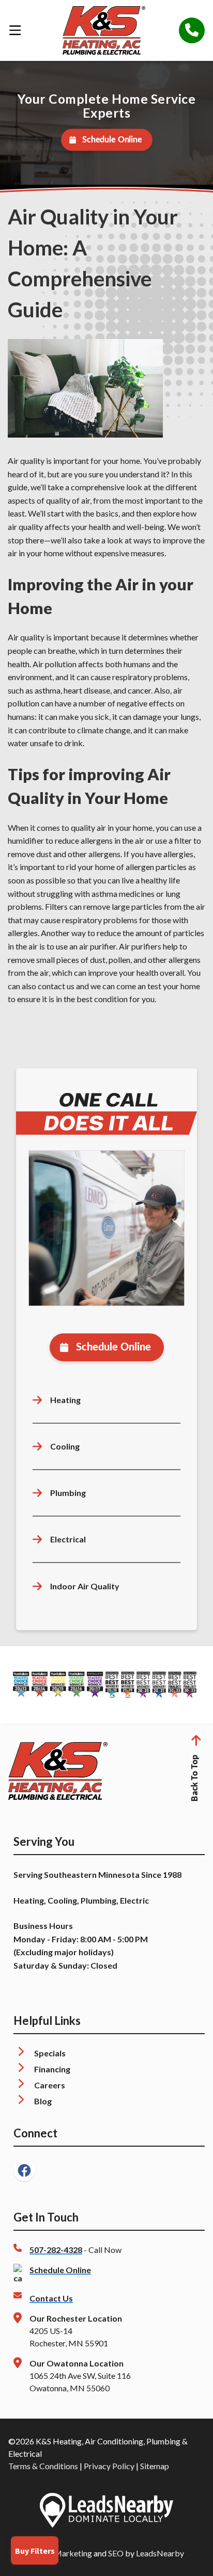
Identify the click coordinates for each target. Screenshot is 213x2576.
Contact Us (51, 2298)
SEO (116, 2553)
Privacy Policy (109, 2466)
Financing (52, 2069)
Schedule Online (112, 140)
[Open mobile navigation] (15, 30)
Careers (50, 2085)
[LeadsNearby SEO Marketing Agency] (106, 2512)
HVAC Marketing (60, 2553)
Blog (43, 2101)
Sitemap (155, 2466)
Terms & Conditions (43, 2466)
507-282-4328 (56, 2250)
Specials (50, 2053)
